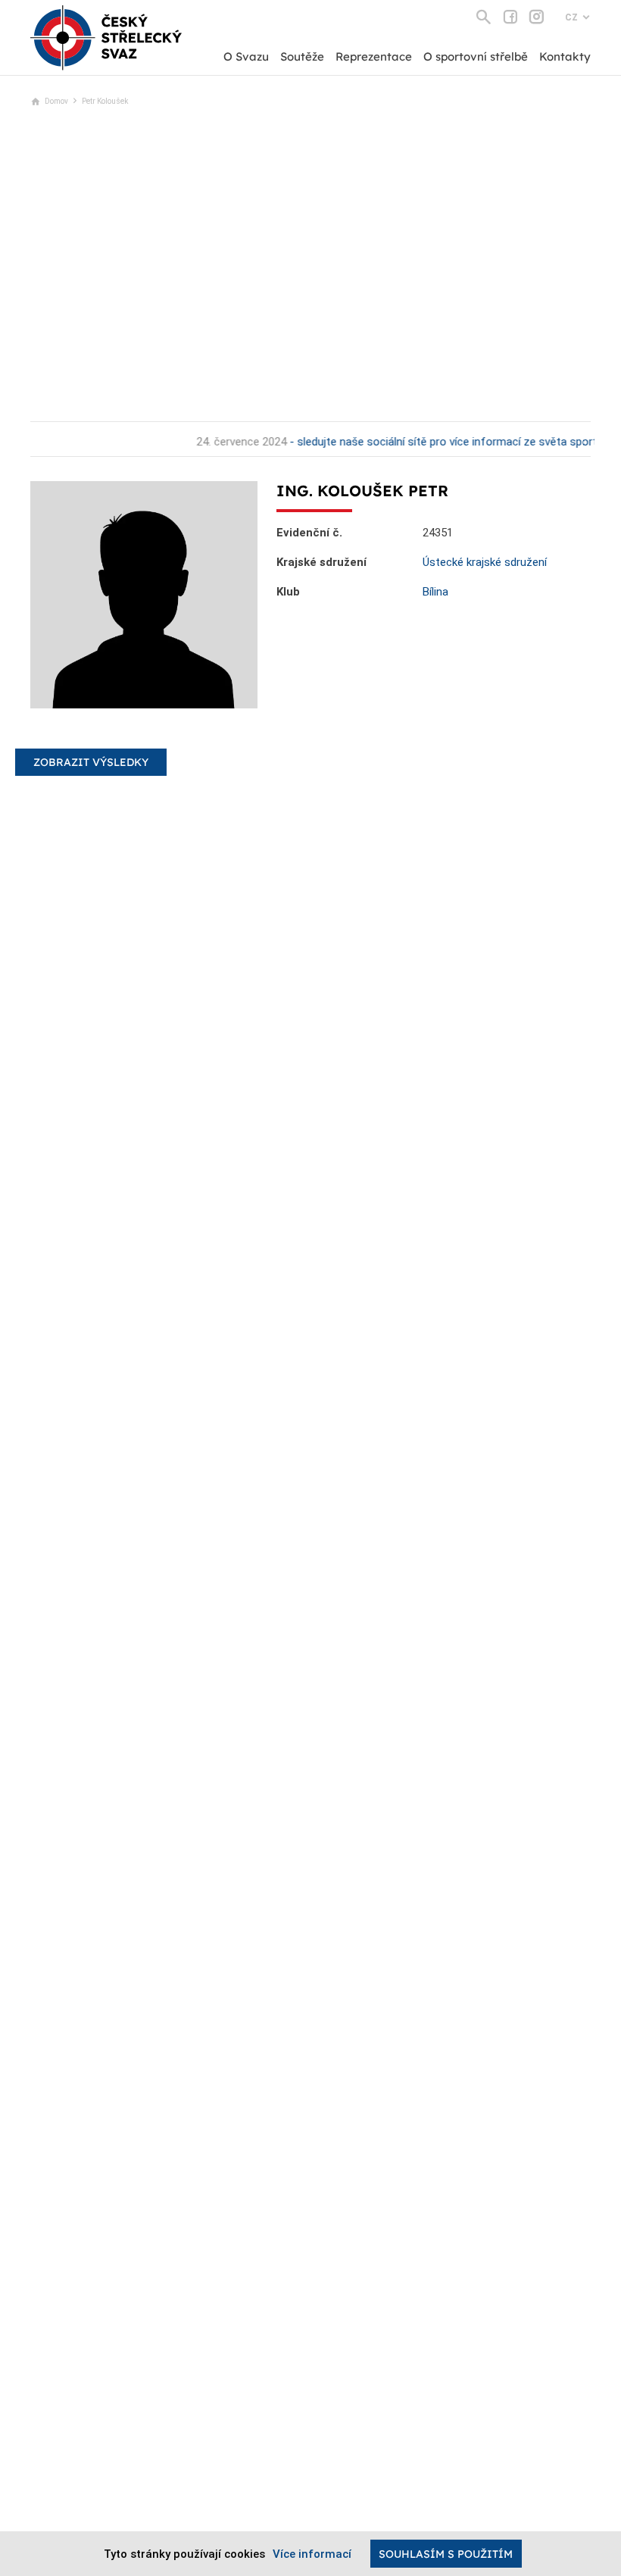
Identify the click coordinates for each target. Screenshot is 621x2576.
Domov (56, 101)
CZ (571, 17)
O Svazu (246, 56)
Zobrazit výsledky (91, 762)
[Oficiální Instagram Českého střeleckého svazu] (537, 17)
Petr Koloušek (105, 101)
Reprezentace (374, 56)
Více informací (312, 2554)
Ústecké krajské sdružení (485, 562)
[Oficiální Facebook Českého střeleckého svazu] (510, 17)
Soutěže (302, 56)
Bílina (435, 592)
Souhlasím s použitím (446, 2554)
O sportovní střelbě (476, 56)
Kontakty (565, 56)
